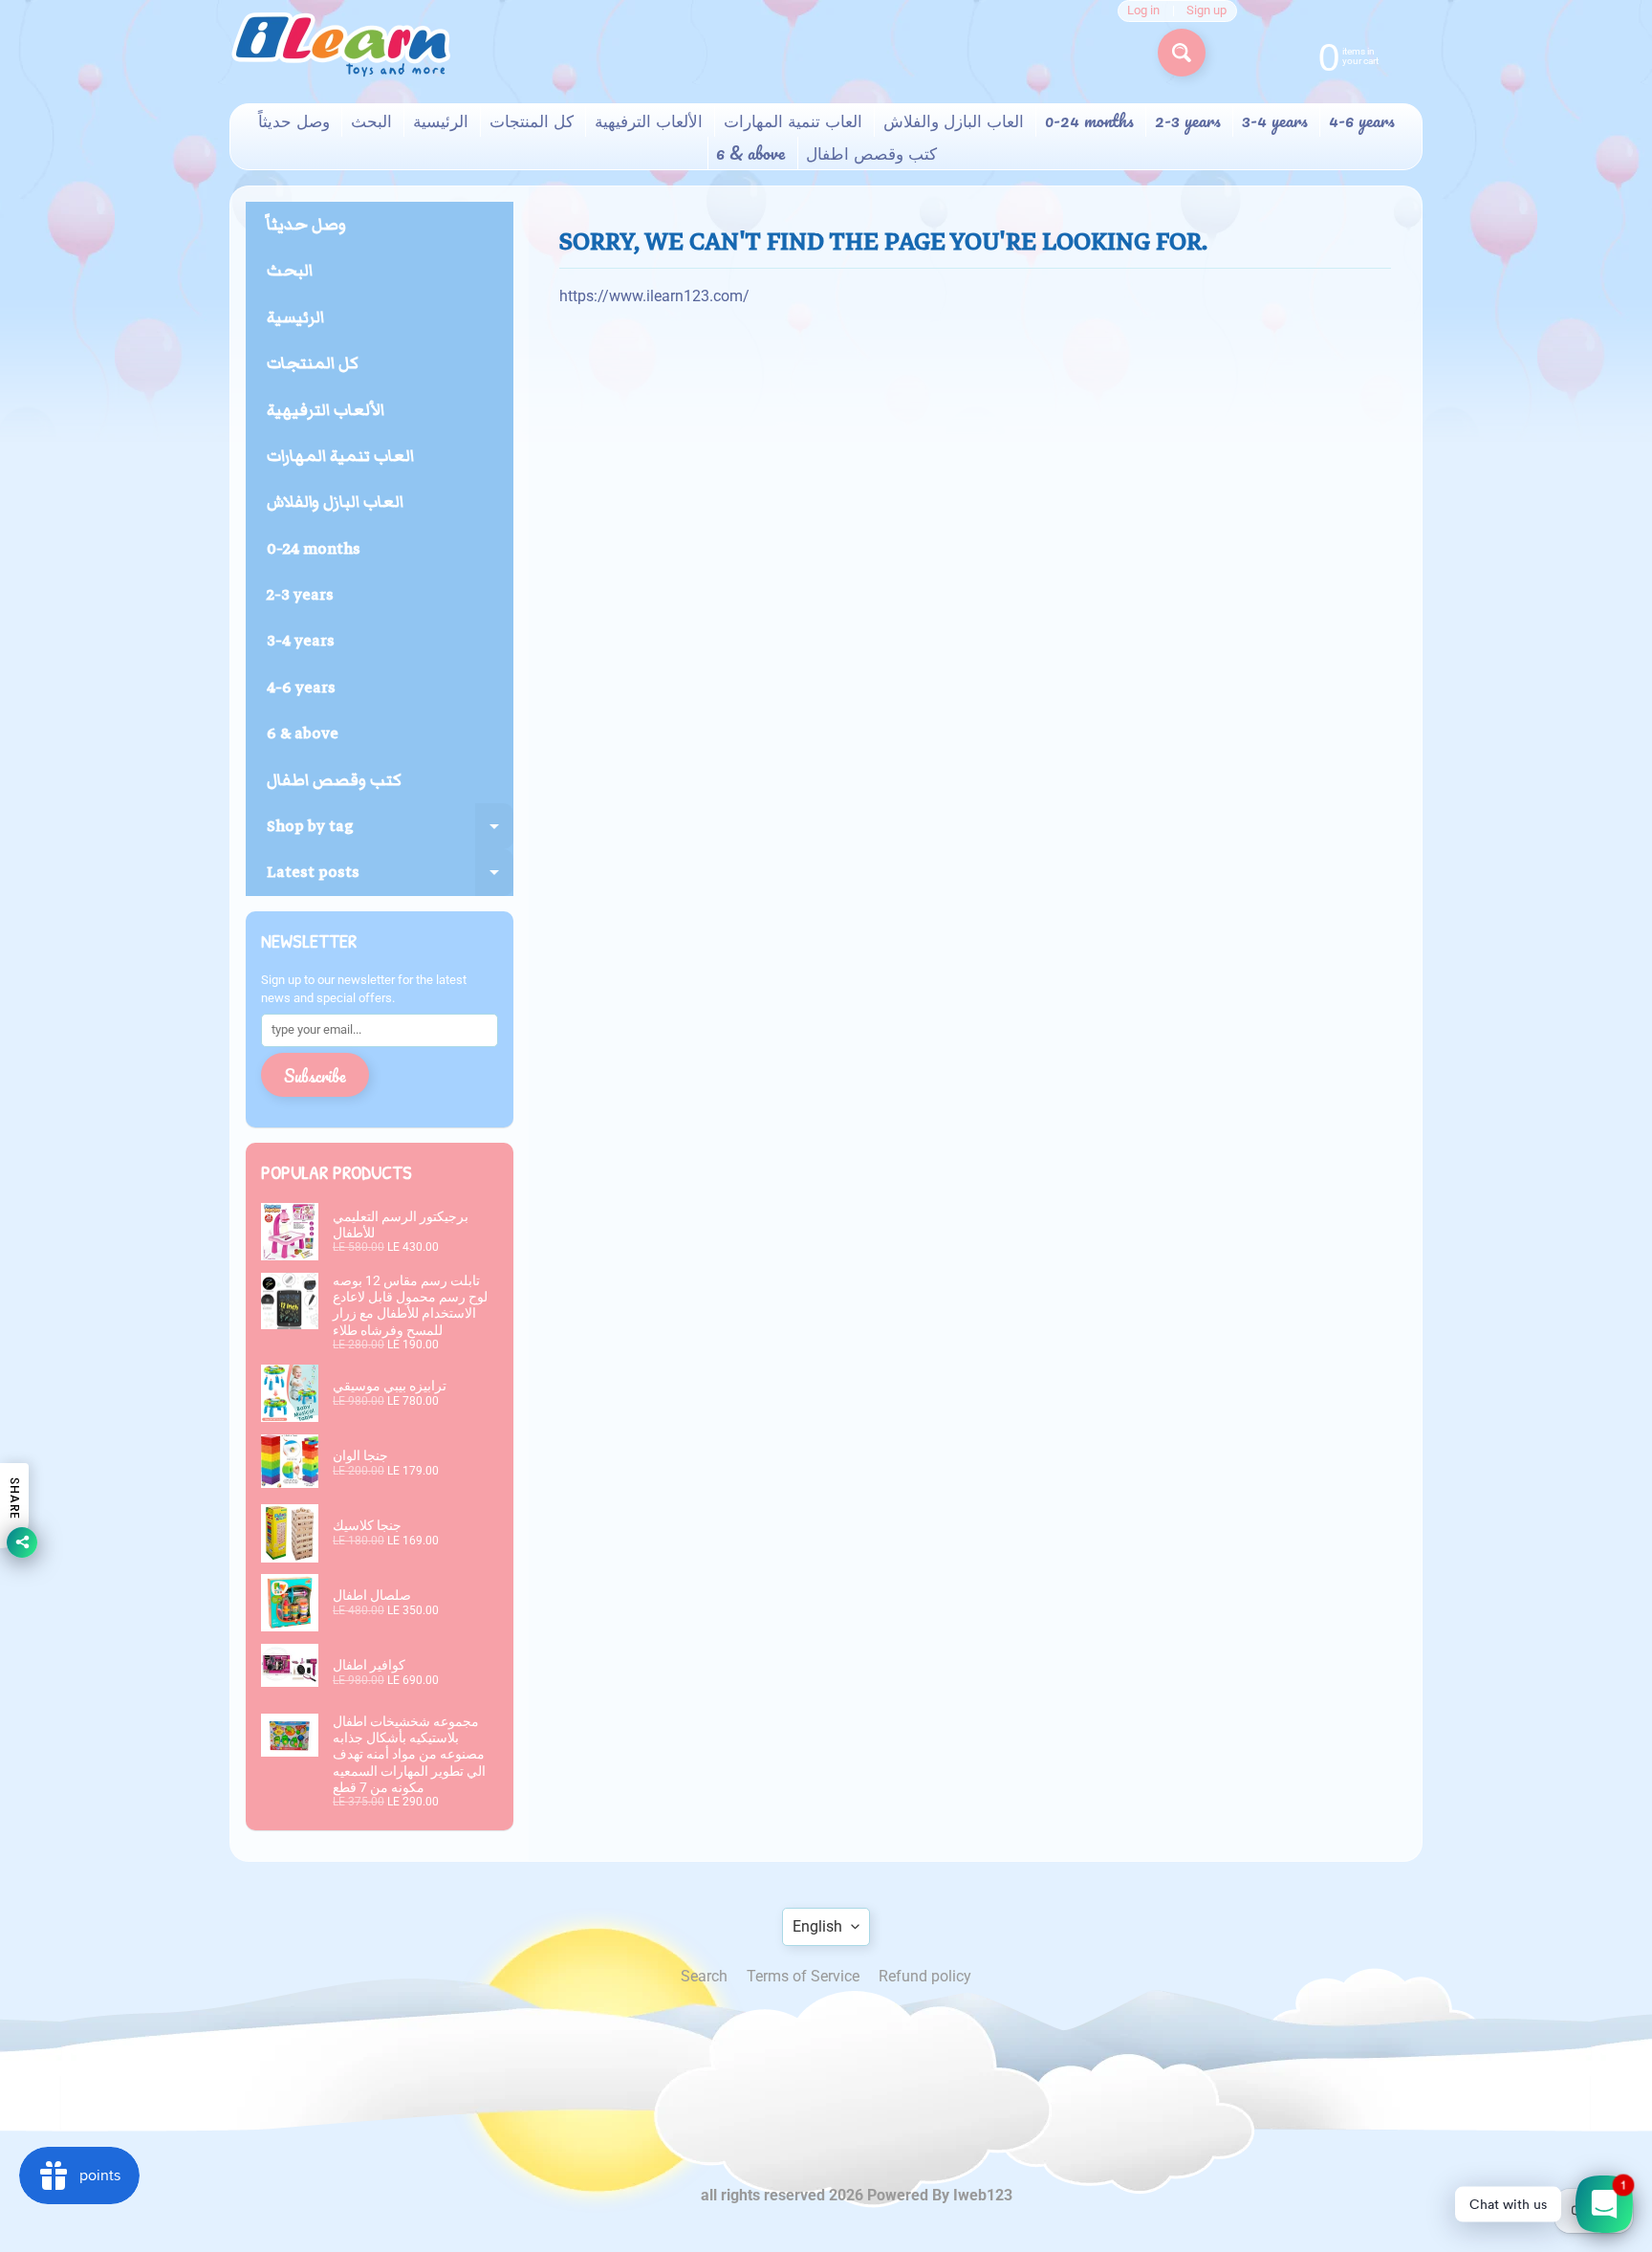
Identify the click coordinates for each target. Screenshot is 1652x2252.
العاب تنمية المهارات (793, 120)
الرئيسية (441, 120)
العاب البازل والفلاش (954, 120)
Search (704, 1976)
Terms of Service (803, 1976)
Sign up (1206, 11)
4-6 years (1362, 120)
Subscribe (315, 1076)
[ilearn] (340, 44)
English (817, 1926)
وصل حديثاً (294, 120)
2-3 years (1188, 120)
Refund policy (925, 1976)
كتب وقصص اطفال (871, 153)
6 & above (750, 153)
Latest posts (390, 877)
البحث (371, 120)
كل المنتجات (532, 120)
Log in (1143, 11)
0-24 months (1089, 120)
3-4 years (1275, 120)
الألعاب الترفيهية (649, 120)
